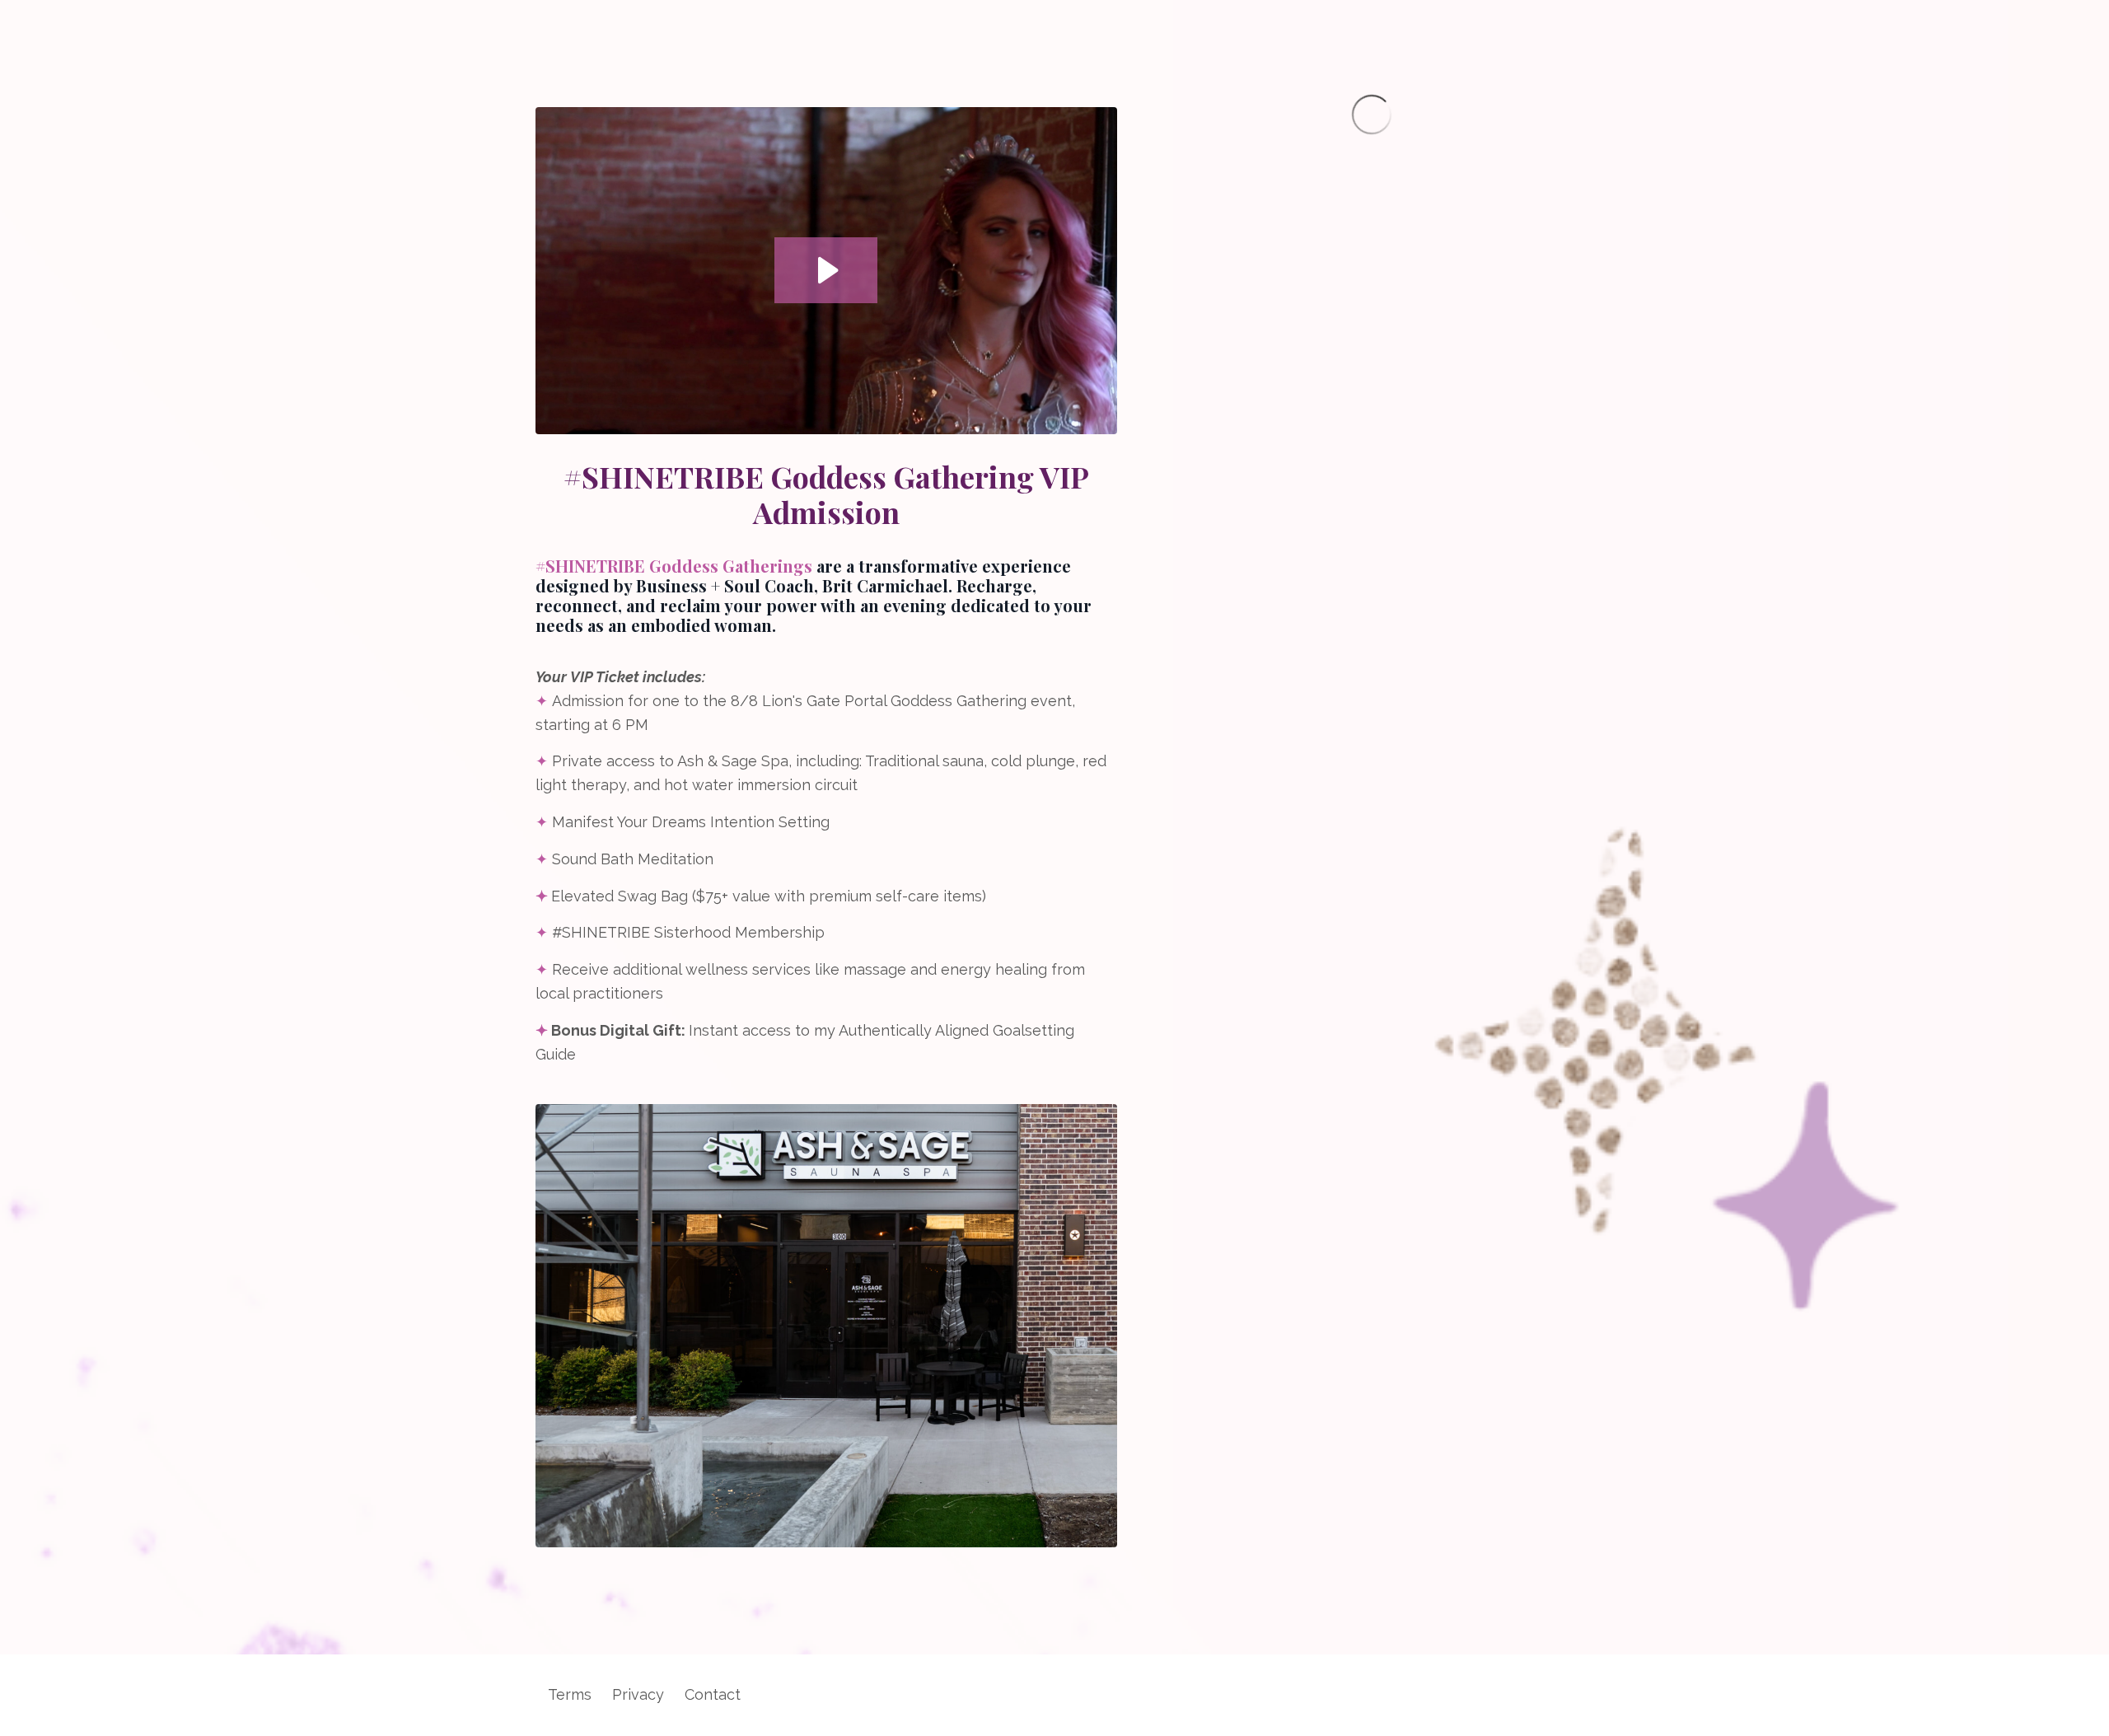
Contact (713, 1694)
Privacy (638, 1694)
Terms (570, 1694)
